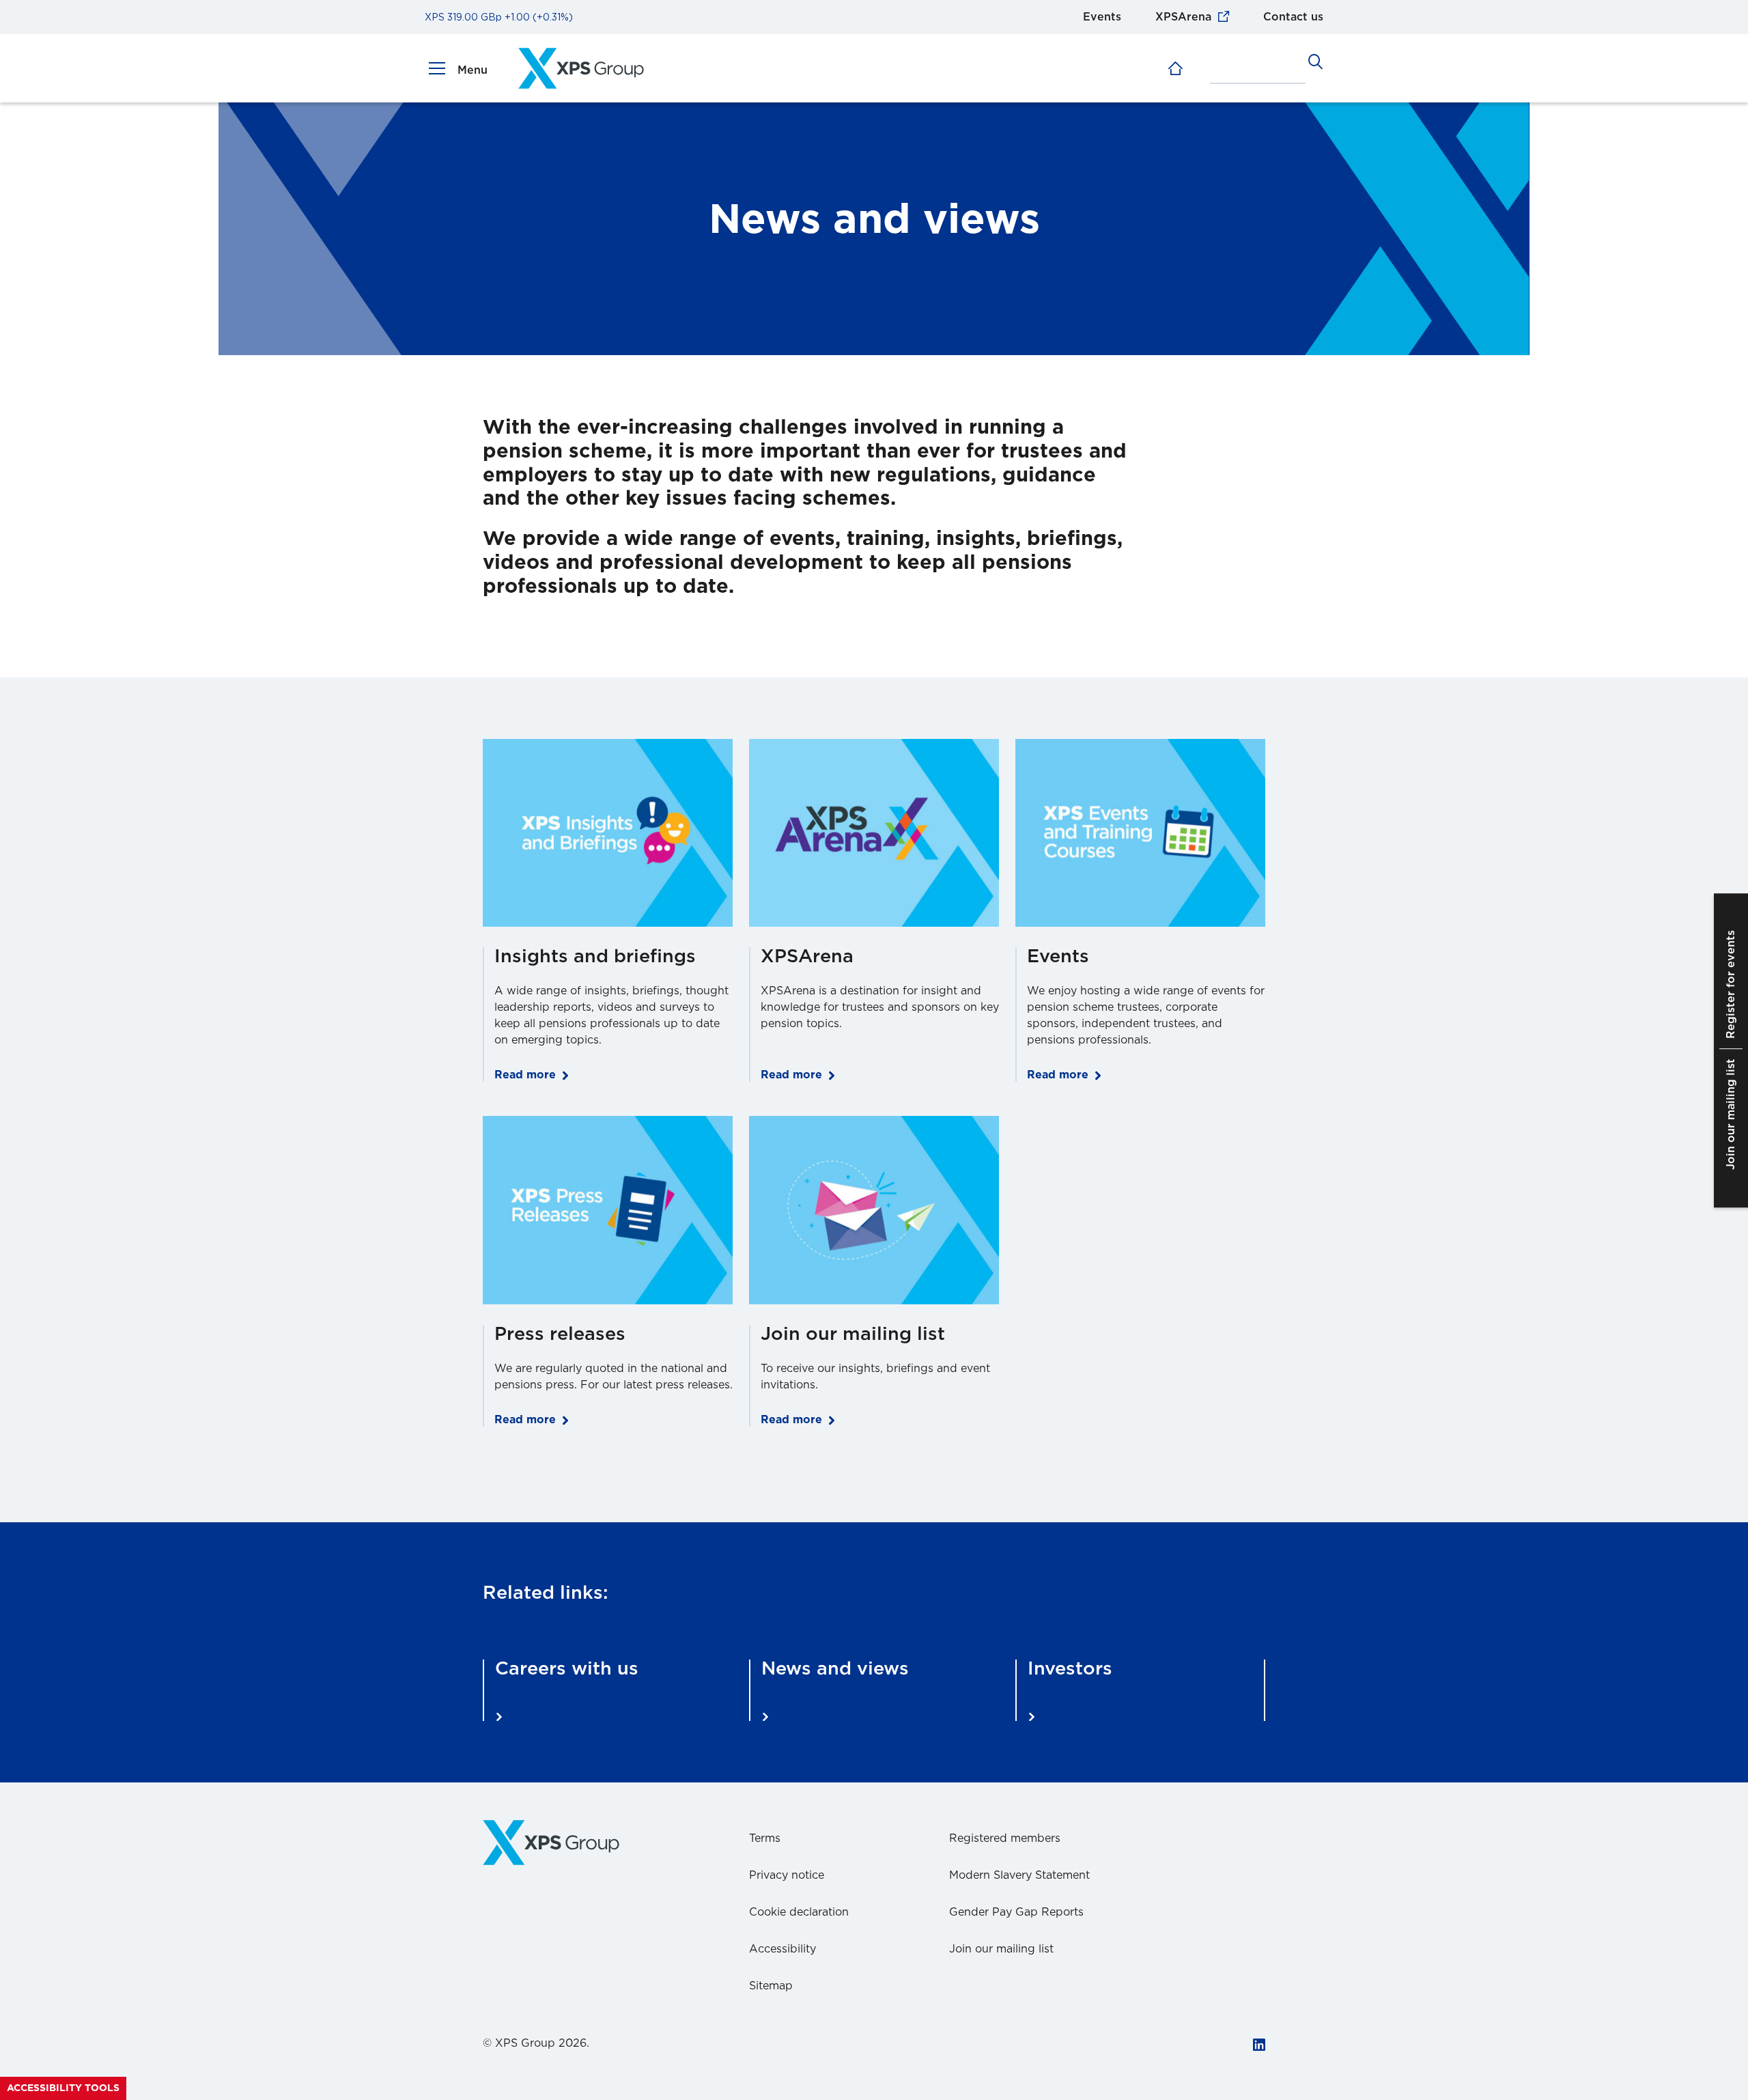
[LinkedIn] (1259, 2046)
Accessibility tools (63, 2088)
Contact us (1293, 17)
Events (1102, 17)
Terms (765, 1838)
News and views (835, 1669)
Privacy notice (787, 1875)
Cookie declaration (799, 1912)
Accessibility (783, 1949)
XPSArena (1183, 17)
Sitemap (771, 1986)
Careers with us (567, 1669)
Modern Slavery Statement (1019, 1875)
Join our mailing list (1001, 1949)
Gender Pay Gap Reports (1016, 1912)
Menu (473, 70)
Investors (1070, 1669)
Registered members (1005, 1838)
